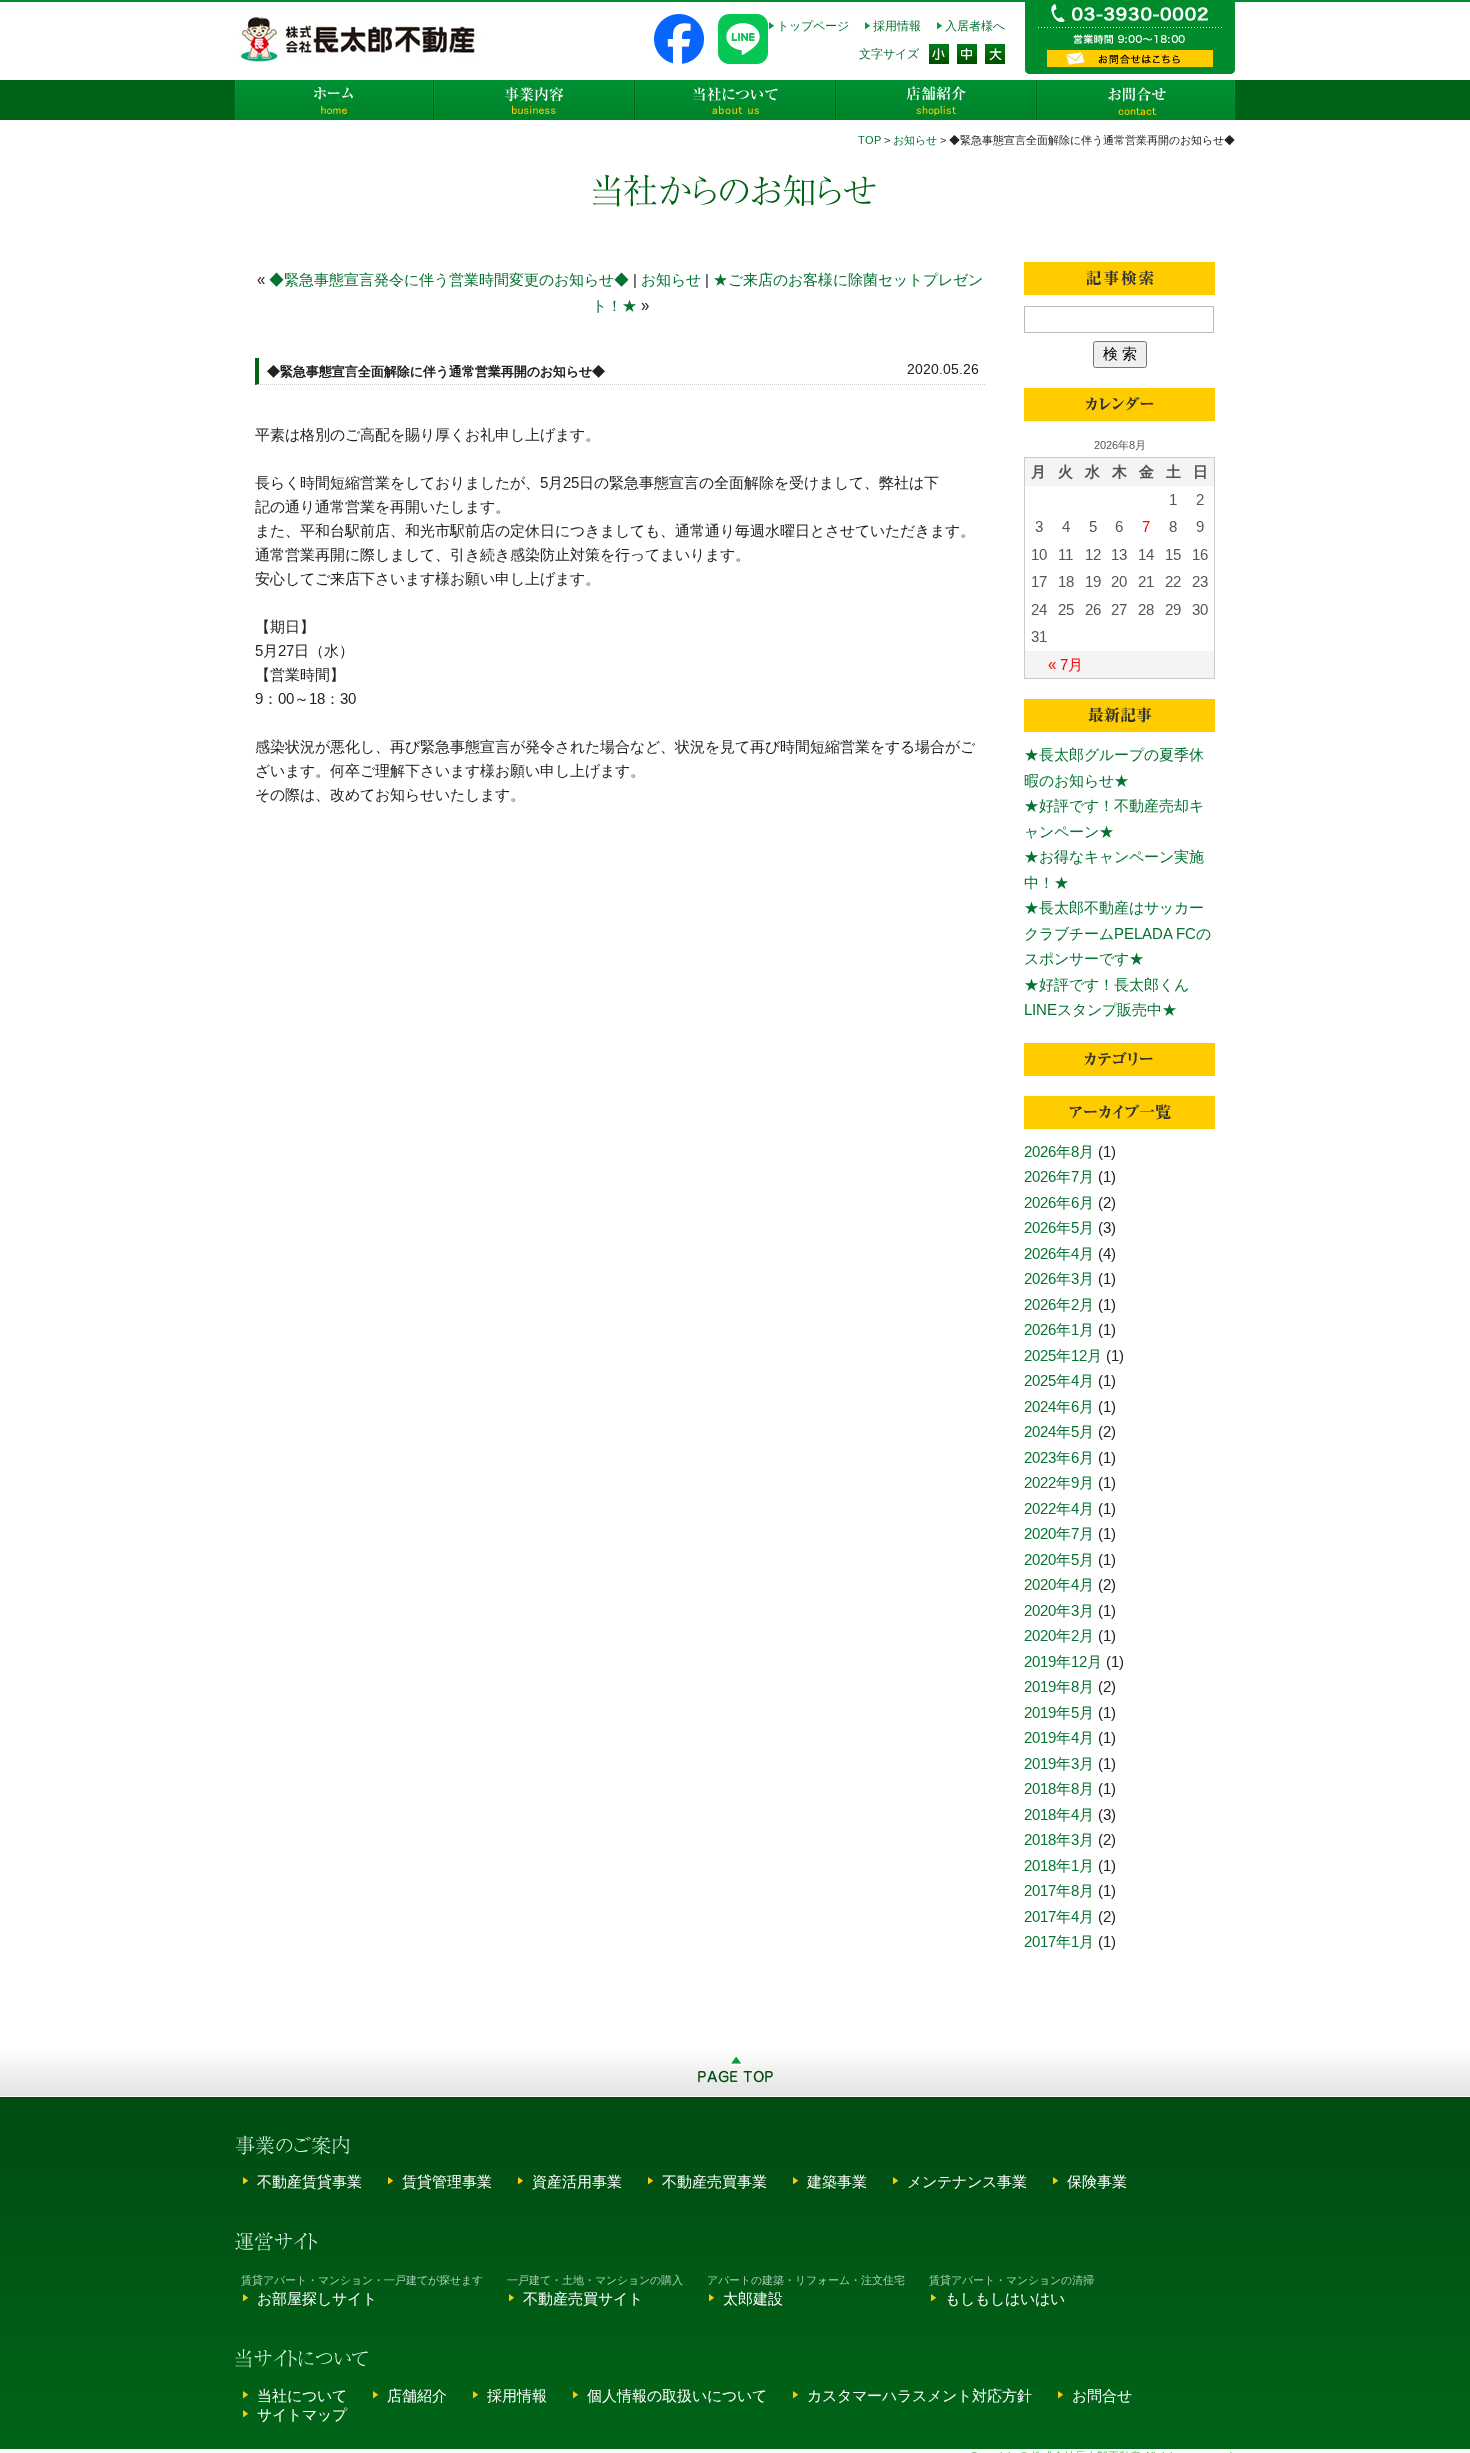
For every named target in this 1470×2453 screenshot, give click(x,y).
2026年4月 (1059, 1253)
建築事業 (837, 2181)
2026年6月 (1059, 1202)
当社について (735, 100)
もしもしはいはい (1005, 2298)
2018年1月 (1059, 1865)
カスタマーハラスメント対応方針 (919, 2395)
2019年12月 (1063, 1661)
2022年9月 (1059, 1482)
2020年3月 (1059, 1610)
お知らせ (915, 140)
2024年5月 (1059, 1431)
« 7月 (1065, 664)
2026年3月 (1059, 1278)
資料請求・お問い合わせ (1130, 58)
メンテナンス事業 (967, 2181)
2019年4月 (1059, 1737)
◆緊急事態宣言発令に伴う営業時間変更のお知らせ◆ (449, 279)
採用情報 (897, 26)
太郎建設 (753, 2298)
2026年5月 (1059, 1227)
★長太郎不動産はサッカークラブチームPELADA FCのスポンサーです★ (1117, 933)
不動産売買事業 (714, 2181)
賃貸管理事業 (447, 2181)
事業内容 (535, 100)
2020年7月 (1059, 1533)
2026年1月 (1059, 1329)
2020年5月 (1059, 1559)
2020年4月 (1059, 1584)
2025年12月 (1063, 1355)
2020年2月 (1059, 1635)
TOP (869, 140)
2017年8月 (1059, 1890)
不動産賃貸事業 (309, 2181)
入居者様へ (975, 26)
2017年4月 (1059, 1916)
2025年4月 (1059, 1380)
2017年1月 (1059, 1941)
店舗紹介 (935, 100)
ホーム (335, 100)
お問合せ (1135, 100)
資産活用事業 (577, 2181)
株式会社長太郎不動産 (359, 39)
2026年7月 (1059, 1176)
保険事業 (1097, 2181)
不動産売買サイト (583, 2298)
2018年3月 (1059, 1839)
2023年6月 (1059, 1457)
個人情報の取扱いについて (677, 2395)
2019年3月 (1059, 1763)
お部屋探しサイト (317, 2298)
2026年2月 (1059, 1304)
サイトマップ (302, 2414)
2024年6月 (1059, 1406)
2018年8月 (1059, 1788)
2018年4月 (1059, 1814)
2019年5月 (1059, 1712)
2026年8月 (1059, 1151)
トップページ (813, 26)
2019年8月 (1059, 1686)
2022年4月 (1059, 1508)
